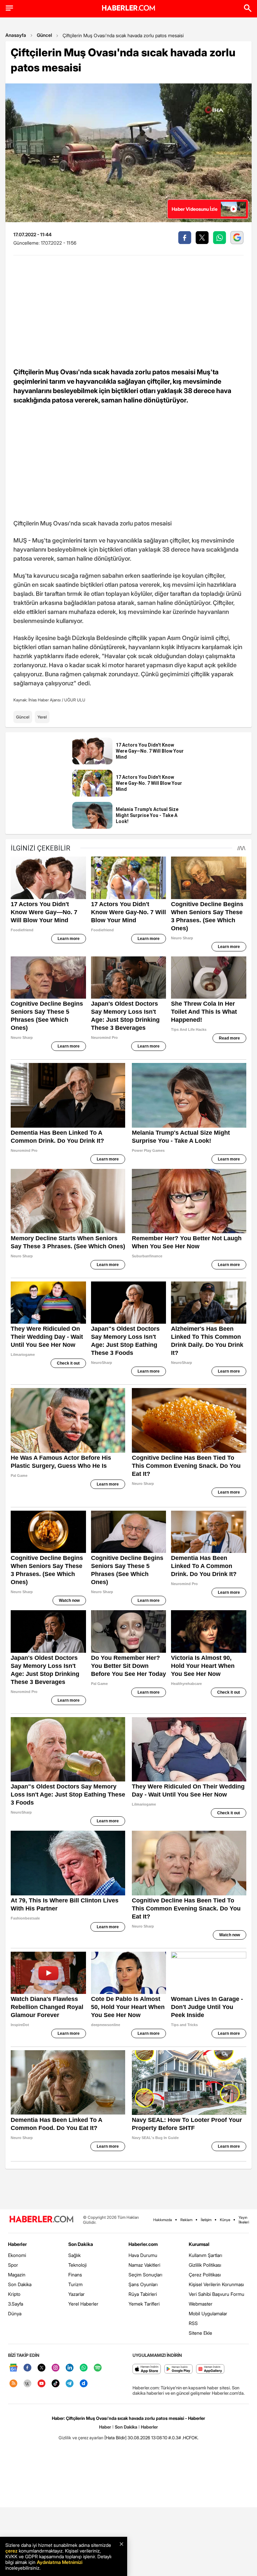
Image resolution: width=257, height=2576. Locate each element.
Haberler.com (143, 2244)
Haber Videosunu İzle (195, 209)
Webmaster (201, 2304)
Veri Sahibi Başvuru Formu (217, 2294)
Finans (75, 2275)
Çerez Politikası (205, 2275)
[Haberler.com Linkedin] (70, 2368)
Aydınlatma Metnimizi (60, 2562)
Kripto (14, 2294)
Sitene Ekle (200, 2333)
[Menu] (9, 8)
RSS (193, 2323)
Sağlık (74, 2255)
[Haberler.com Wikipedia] (27, 2384)
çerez (11, 2551)
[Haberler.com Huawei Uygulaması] (210, 2369)
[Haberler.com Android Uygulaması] (179, 2369)
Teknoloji (77, 2265)
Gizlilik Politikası (205, 2265)
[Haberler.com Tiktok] (56, 2384)
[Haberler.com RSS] (13, 2384)
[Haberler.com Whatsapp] (84, 2368)
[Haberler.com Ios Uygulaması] (147, 2369)
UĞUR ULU (75, 700)
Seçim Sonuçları (145, 2275)
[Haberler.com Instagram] (56, 2368)
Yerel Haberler (83, 2304)
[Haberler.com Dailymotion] (84, 2384)
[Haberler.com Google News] (13, 2368)
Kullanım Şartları (205, 2255)
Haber (105, 2427)
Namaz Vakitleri (144, 2265)
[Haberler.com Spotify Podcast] (98, 2368)
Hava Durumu (143, 2255)
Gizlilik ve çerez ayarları (81, 2438)
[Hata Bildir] (115, 2438)
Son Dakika (20, 2284)
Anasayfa (16, 35)
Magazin (17, 2275)
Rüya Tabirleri (143, 2294)
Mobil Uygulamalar (208, 2313)
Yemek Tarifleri (144, 2304)
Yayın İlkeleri (244, 2220)
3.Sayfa (16, 2304)
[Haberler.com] (41, 2220)
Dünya (15, 2313)
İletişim (206, 2220)
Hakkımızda (163, 2220)
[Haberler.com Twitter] (41, 2368)
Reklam (186, 2220)
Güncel (44, 35)
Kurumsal (199, 2244)
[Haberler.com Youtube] (41, 2384)
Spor (13, 2265)
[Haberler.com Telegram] (70, 2384)
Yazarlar (76, 2294)
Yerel (42, 717)
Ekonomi (17, 2255)
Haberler (17, 2244)
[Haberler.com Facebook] (27, 2368)
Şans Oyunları (143, 2284)
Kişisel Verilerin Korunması (216, 2284)
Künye (225, 2220)
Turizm (75, 2284)
